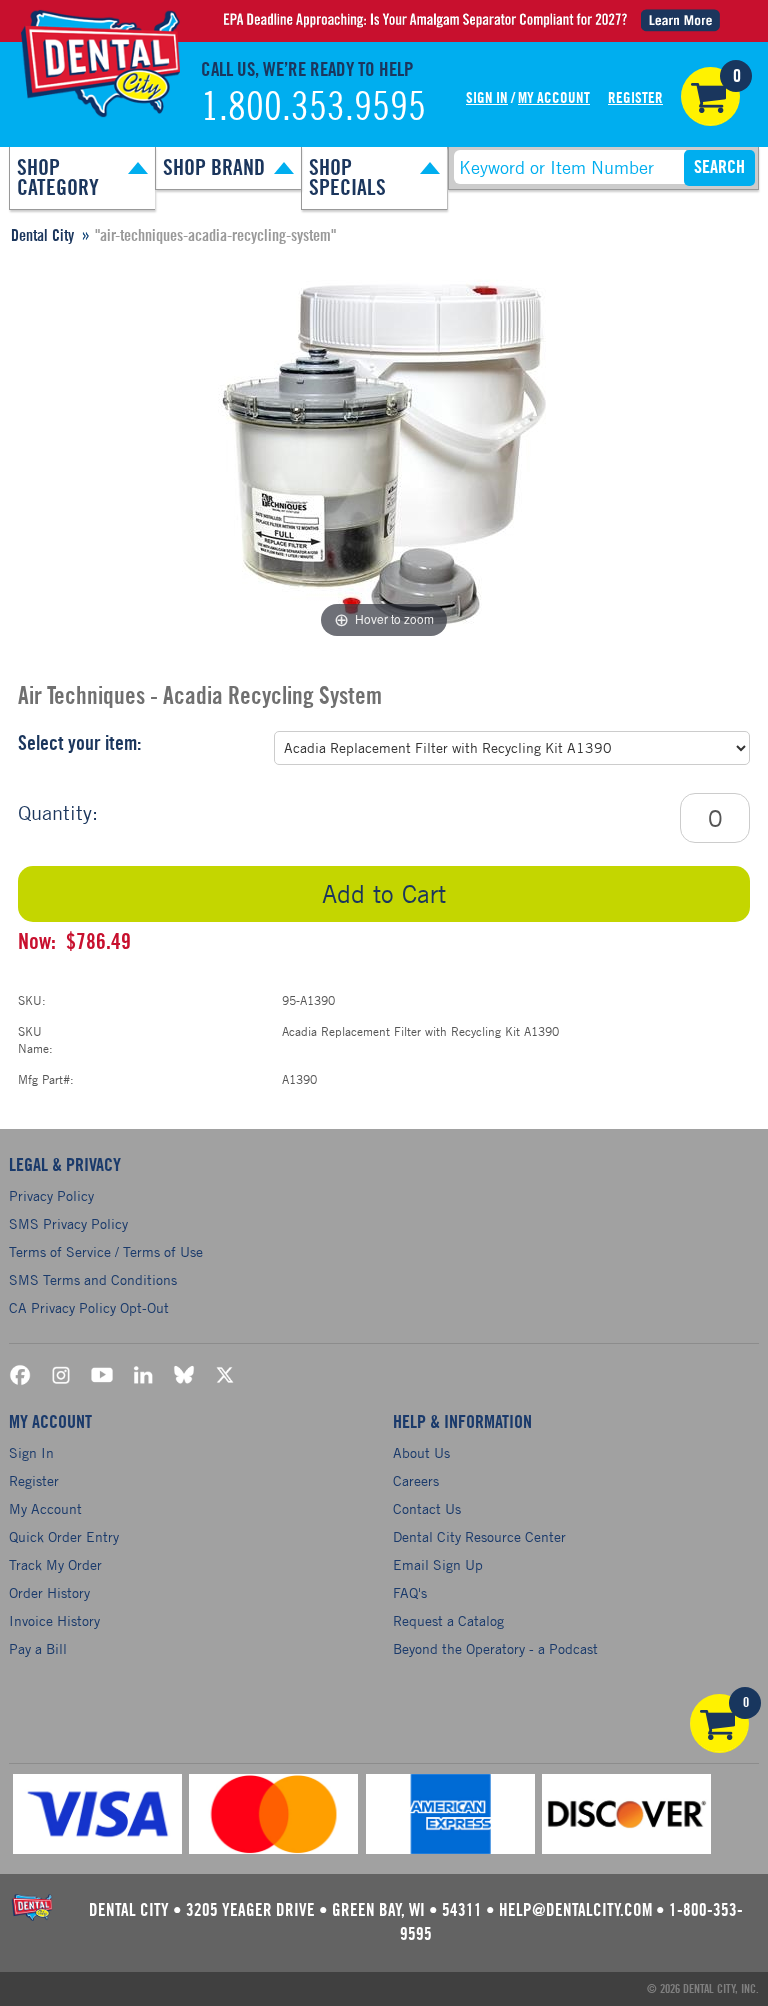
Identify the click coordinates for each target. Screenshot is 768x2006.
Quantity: (58, 812)
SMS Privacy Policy (68, 1223)
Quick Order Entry (64, 1536)
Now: (37, 942)
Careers (416, 1480)
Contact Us (427, 1508)
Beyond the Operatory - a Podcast (495, 1648)
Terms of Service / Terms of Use (106, 1251)
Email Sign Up (438, 1564)
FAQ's (410, 1592)
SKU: (32, 1000)
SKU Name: (35, 1039)
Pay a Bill (38, 1648)
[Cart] (710, 96)
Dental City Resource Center (479, 1536)
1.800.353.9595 (313, 108)
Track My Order (55, 1564)
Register (635, 98)
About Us (421, 1452)
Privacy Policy (51, 1195)
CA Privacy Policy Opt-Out (89, 1307)
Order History (49, 1592)
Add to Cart (384, 893)
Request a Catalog (448, 1620)
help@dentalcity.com (575, 1910)
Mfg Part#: (46, 1079)
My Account (554, 98)
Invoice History (54, 1620)
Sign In (487, 98)
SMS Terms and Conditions (93, 1279)
